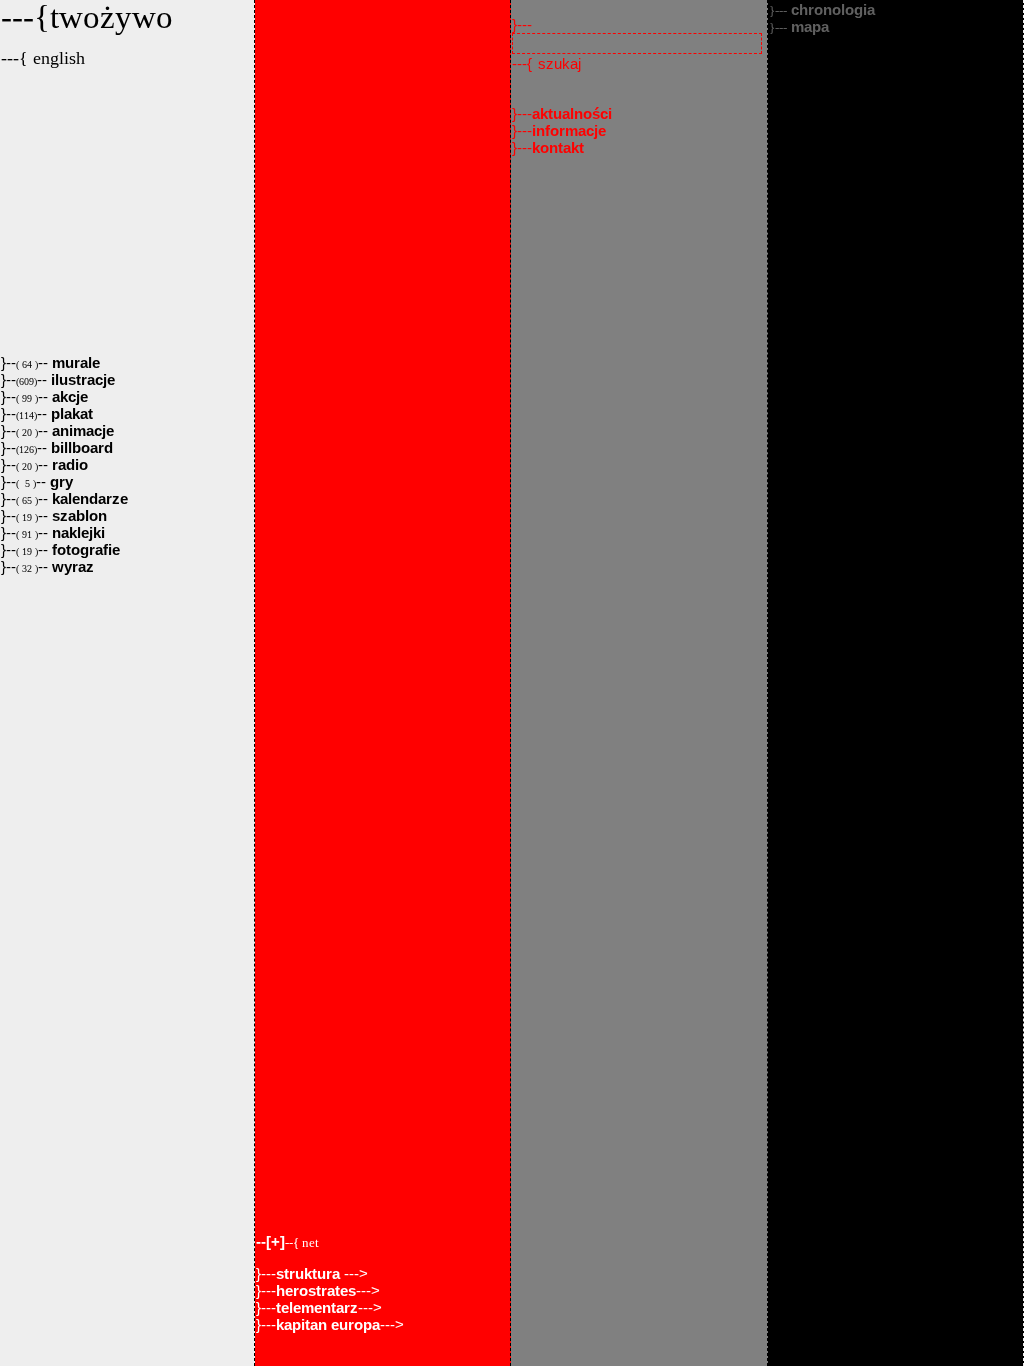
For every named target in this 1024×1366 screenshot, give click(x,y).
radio (68, 464)
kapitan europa (328, 1324)
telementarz (317, 1307)
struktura (310, 1273)
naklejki (76, 532)
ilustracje (81, 379)
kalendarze (88, 498)
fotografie (84, 549)
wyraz (71, 566)
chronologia (822, 9)
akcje (68, 396)
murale (74, 362)
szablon (77, 515)
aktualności (572, 113)
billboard (80, 447)
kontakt (558, 147)
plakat (70, 413)
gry (59, 481)
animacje (81, 430)
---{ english (43, 58)
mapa (799, 26)
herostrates (316, 1290)
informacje (569, 130)
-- (287, 1241)
